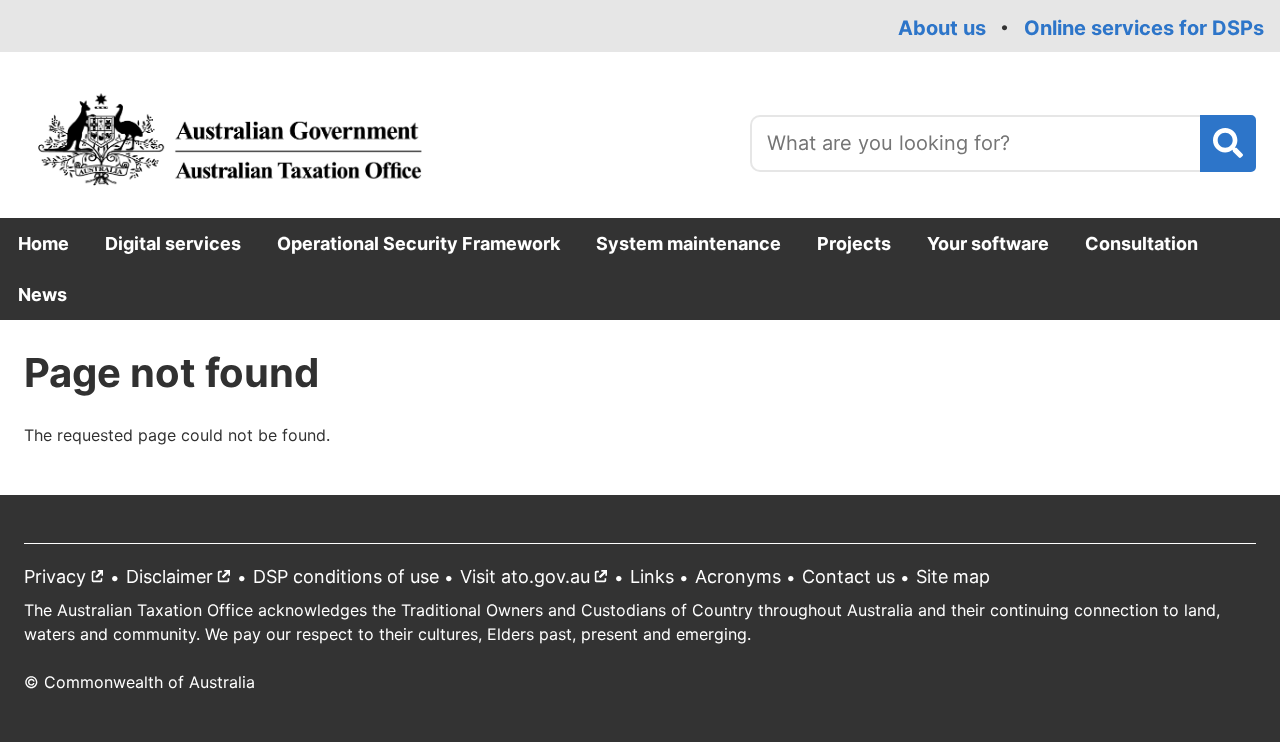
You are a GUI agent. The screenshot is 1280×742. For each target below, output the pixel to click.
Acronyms (738, 576)
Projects (854, 243)
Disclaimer (183, 580)
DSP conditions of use (346, 576)
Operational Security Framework (418, 243)
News (42, 294)
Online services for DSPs (1144, 28)
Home (43, 243)
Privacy (68, 580)
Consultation (1141, 243)
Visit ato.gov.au (538, 580)
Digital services (173, 243)
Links (652, 576)
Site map (953, 576)
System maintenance (688, 243)
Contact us (848, 576)
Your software (988, 243)
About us (942, 28)
